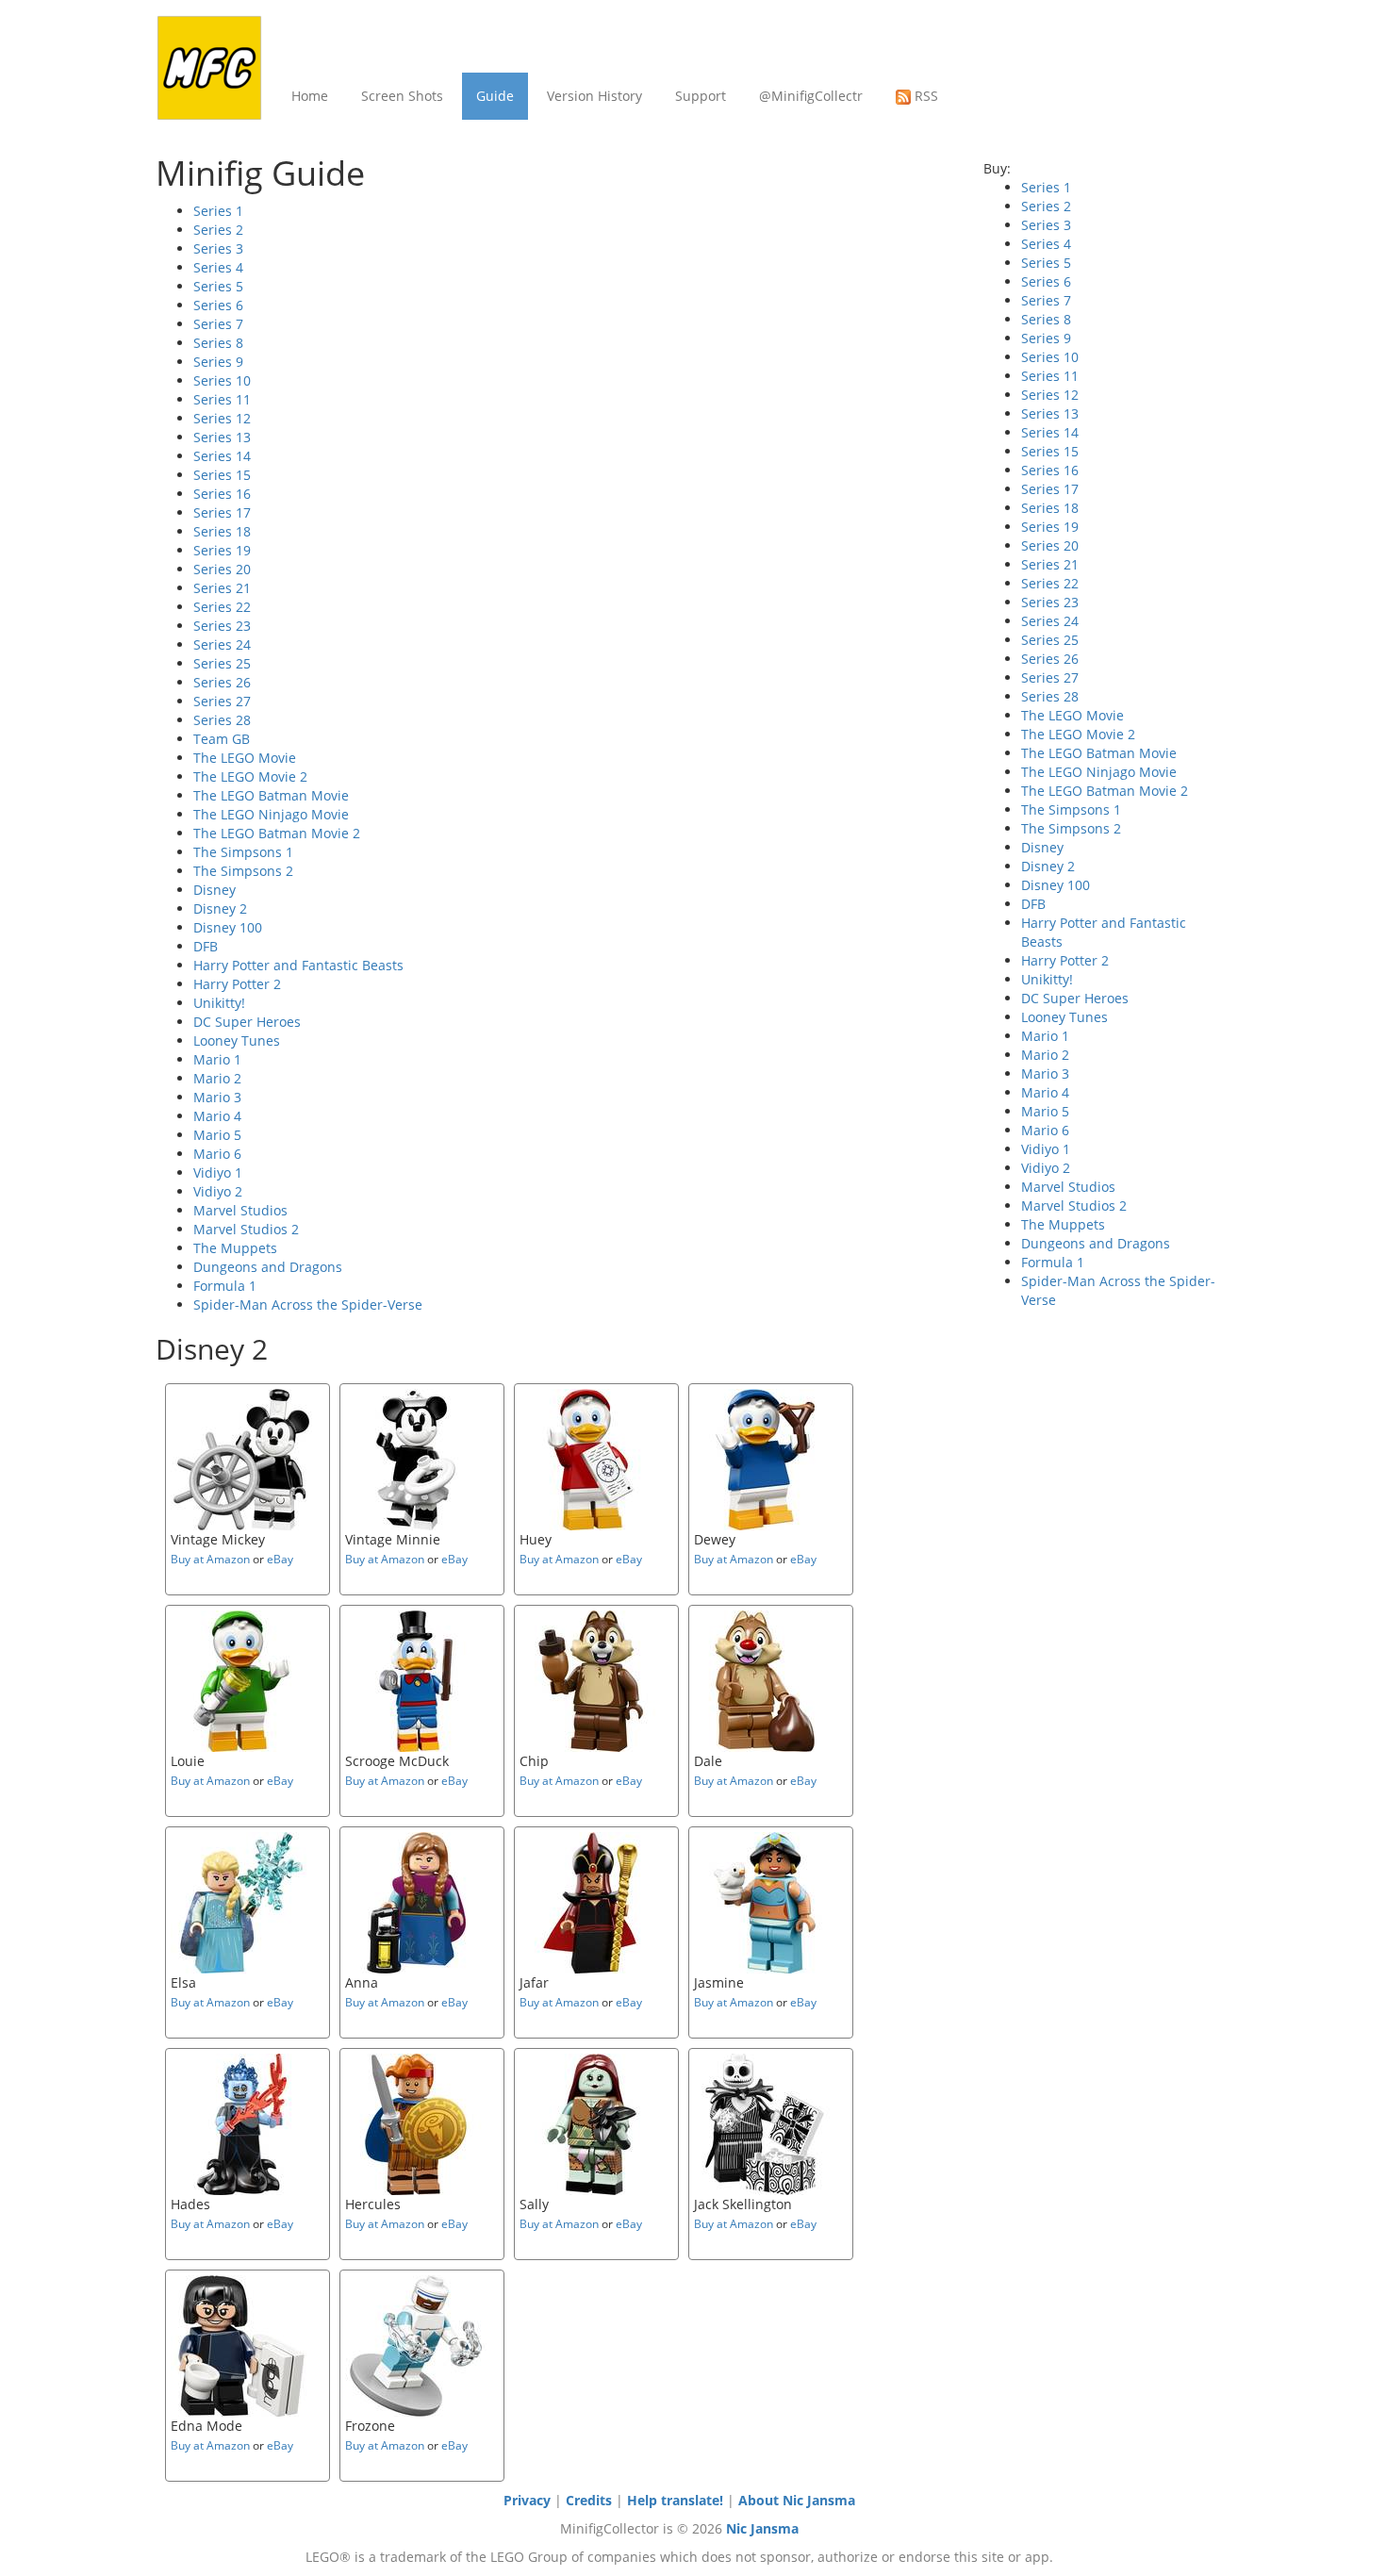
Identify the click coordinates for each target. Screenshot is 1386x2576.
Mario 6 (217, 1154)
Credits (589, 2500)
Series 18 (222, 531)
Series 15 (222, 475)
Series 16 (222, 494)
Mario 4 (217, 1116)
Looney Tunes (237, 1040)
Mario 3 (217, 1097)
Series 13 (222, 437)
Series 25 (222, 663)
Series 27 (222, 701)
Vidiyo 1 (218, 1172)
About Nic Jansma (797, 2500)
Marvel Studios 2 (246, 1229)
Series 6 (218, 305)
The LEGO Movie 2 (250, 776)
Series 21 (222, 588)
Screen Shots (402, 96)
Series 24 (222, 644)
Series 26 (222, 682)
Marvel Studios (240, 1210)
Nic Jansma (762, 2528)
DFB (206, 946)
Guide (495, 96)
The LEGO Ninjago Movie (271, 814)
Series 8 (218, 343)
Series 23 (222, 626)
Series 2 (218, 230)
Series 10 (222, 380)
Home (310, 96)
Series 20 (222, 569)
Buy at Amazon (210, 1559)
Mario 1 (217, 1059)
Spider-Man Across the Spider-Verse (308, 1305)
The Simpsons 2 (243, 871)
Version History (594, 96)
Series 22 (222, 607)
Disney (214, 890)
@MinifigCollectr (811, 96)
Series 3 (218, 248)
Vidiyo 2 (218, 1191)
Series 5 (218, 286)
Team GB (222, 739)
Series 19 (222, 550)
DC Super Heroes (247, 1022)
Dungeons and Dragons (268, 1267)
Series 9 (218, 362)
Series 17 (222, 512)
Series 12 (222, 418)
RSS (924, 96)
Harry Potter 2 (237, 984)
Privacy (527, 2500)
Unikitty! (219, 1003)
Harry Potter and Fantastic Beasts (298, 965)
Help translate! (675, 2500)
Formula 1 (225, 1286)
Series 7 (218, 324)
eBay (280, 1559)
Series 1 (218, 211)
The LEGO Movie (245, 758)
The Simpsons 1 (243, 852)
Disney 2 (220, 908)
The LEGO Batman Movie (271, 795)
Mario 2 (217, 1078)
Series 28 (222, 720)
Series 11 (222, 399)
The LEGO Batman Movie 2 (277, 833)
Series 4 (218, 267)
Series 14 (222, 456)
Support (701, 96)
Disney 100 (228, 927)
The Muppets (235, 1248)
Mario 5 (217, 1135)
